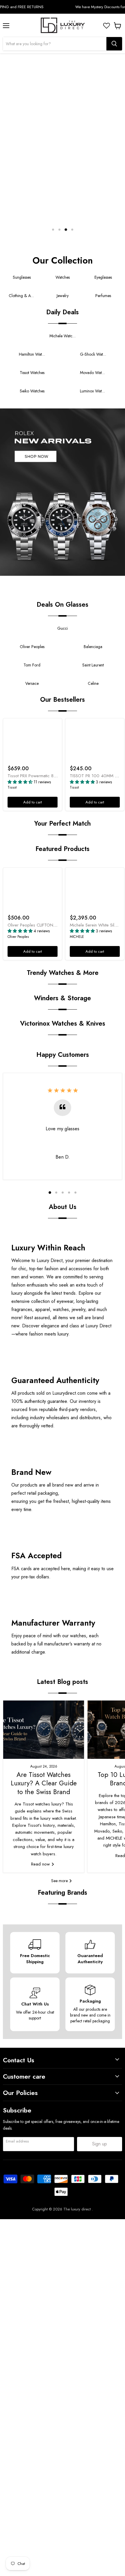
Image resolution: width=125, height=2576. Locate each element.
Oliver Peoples (18, 937)
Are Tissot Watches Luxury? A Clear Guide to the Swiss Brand (44, 1783)
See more (60, 1881)
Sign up (100, 2144)
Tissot (12, 787)
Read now (41, 1864)
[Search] (114, 44)
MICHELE (77, 937)
